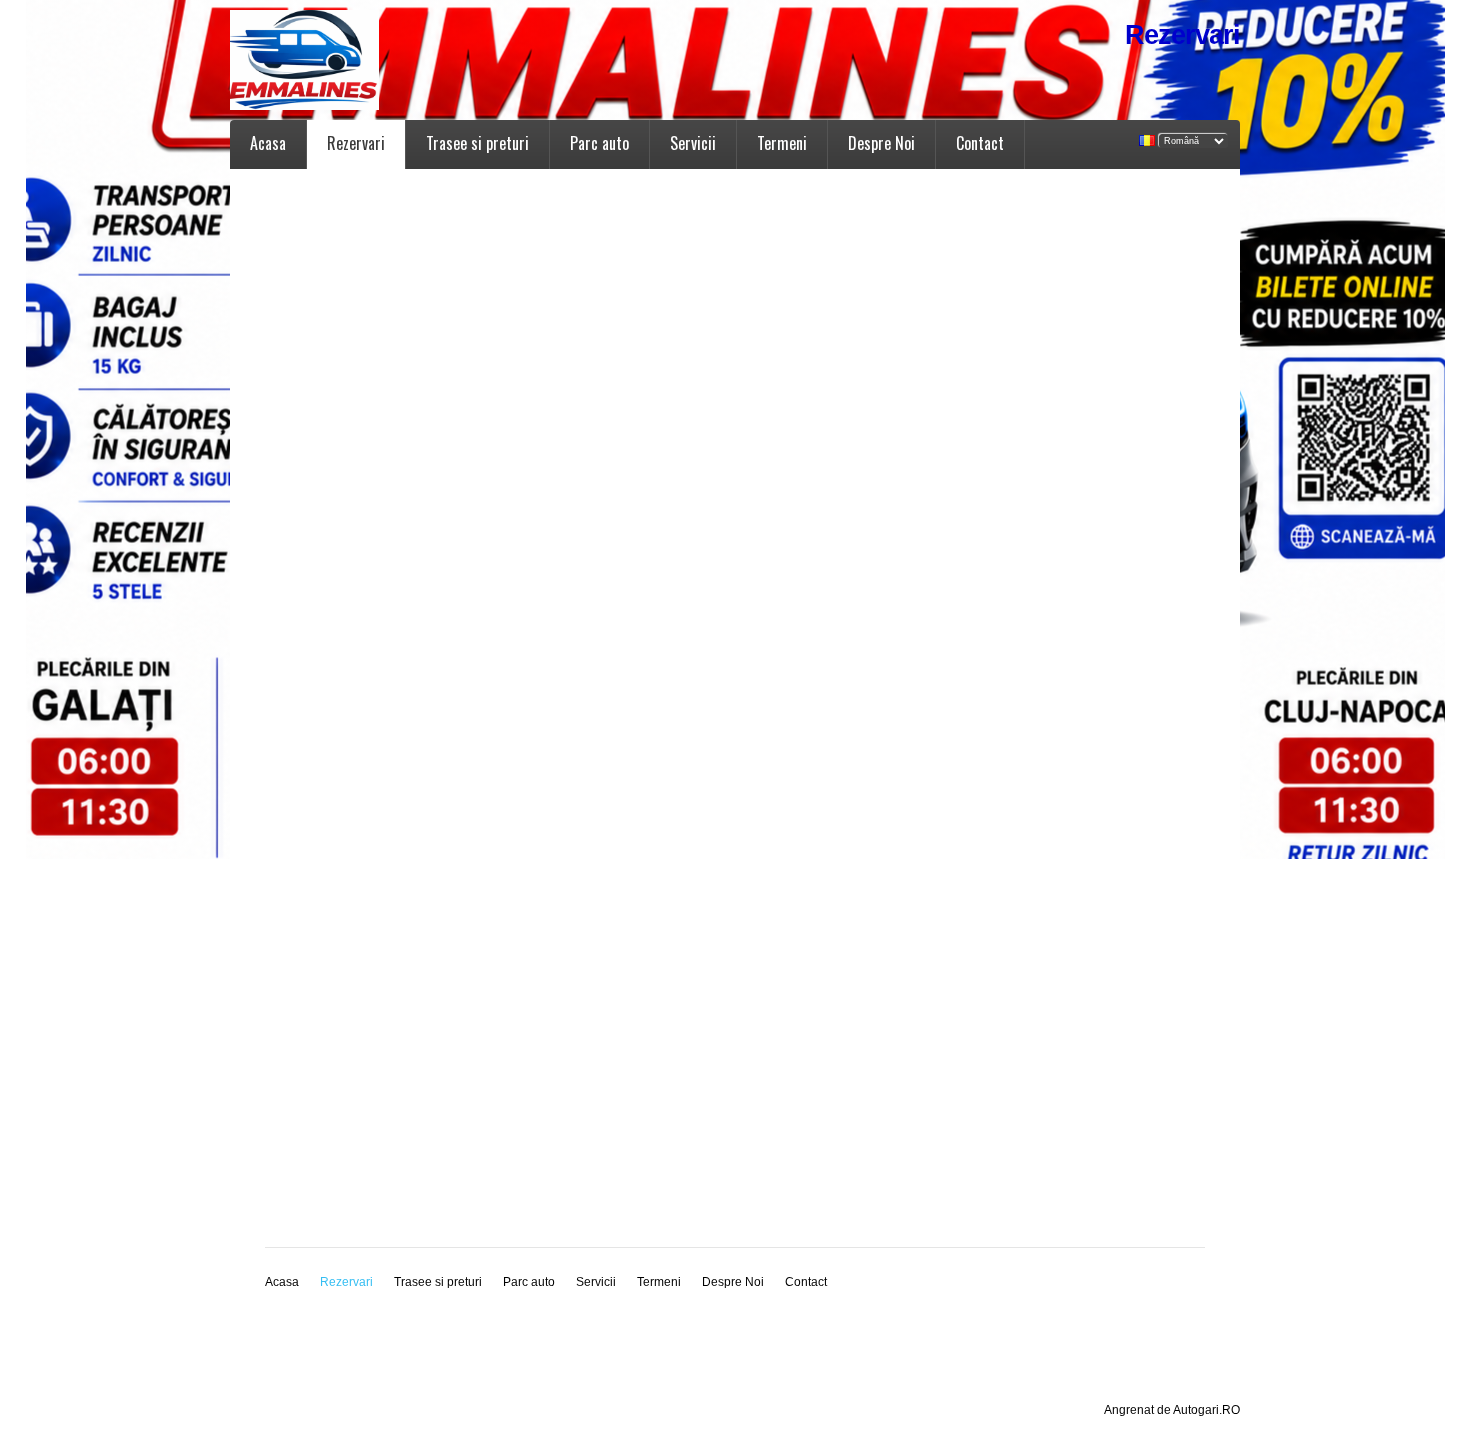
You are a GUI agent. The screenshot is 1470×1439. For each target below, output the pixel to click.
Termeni (782, 143)
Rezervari (356, 143)
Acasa (268, 143)
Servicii (693, 143)
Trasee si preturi (477, 143)
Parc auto (599, 143)
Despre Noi (881, 143)
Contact (980, 143)
